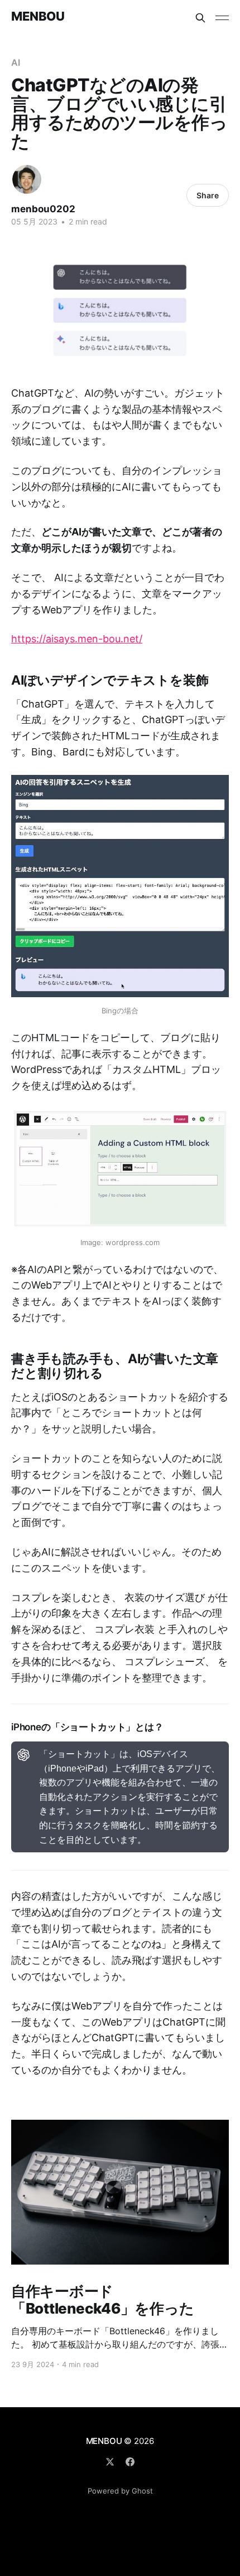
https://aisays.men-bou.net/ (77, 639)
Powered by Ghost (120, 2491)
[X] (110, 2462)
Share (208, 195)
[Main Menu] (222, 18)
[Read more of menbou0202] (27, 179)
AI (16, 62)
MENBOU (38, 16)
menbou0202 (43, 209)
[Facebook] (130, 2462)
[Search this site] (200, 18)
